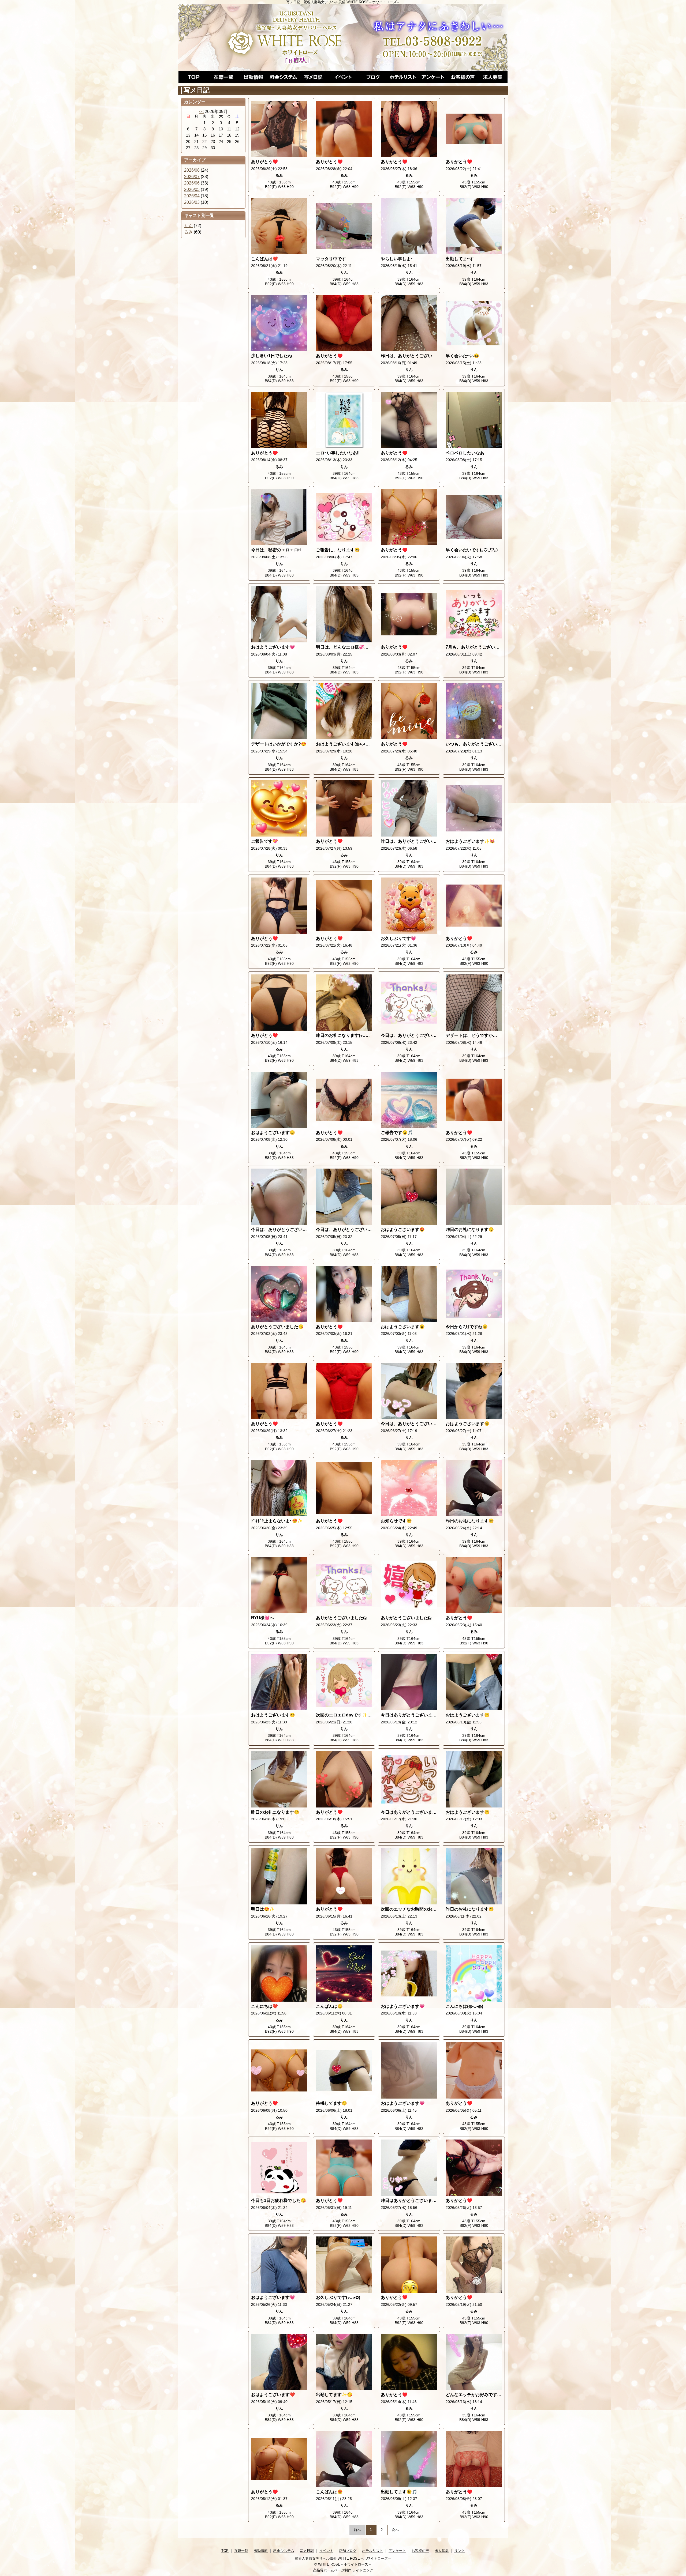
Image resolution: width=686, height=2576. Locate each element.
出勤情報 (253, 77)
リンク (459, 2551)
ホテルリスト (403, 77)
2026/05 (192, 189)
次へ (395, 2530)
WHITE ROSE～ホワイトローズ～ (345, 2564)
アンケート (433, 77)
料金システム (283, 77)
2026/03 (192, 202)
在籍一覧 (223, 77)
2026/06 (192, 183)
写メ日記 (313, 77)
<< (201, 112)
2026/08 (192, 170)
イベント (343, 77)
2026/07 (192, 177)
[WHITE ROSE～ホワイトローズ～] (343, 37)
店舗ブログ (373, 77)
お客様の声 (463, 77)
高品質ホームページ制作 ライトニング (343, 2570)
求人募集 (493, 77)
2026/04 (192, 196)
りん (188, 226)
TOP (193, 77)
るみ (188, 232)
